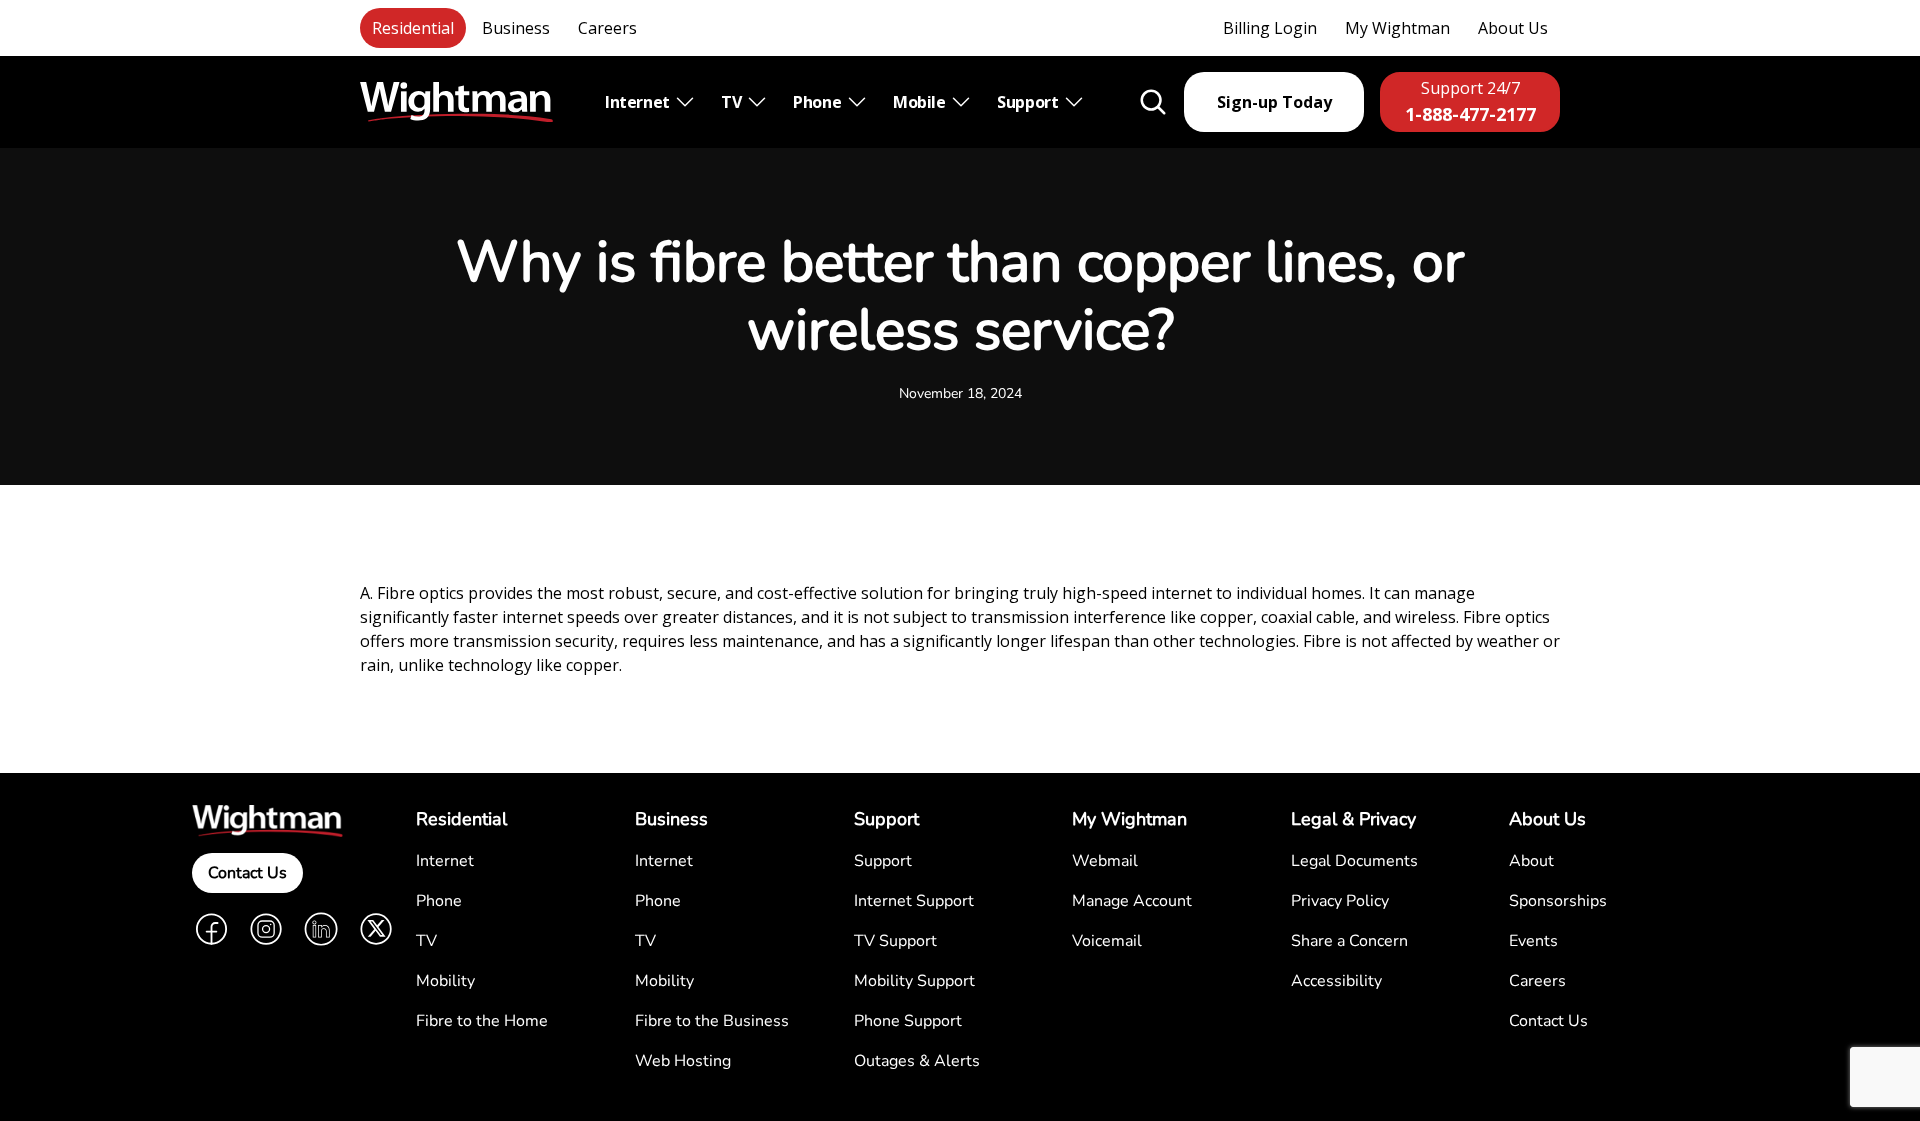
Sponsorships (1558, 901)
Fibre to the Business (712, 1021)
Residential (413, 28)
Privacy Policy (1340, 901)
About (1531, 861)
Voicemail (1107, 941)
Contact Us (247, 873)
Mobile (921, 102)
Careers (607, 28)
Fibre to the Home (482, 1021)
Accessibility (1336, 981)
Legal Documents (1354, 861)
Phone (819, 102)
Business (516, 28)
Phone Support (908, 1021)
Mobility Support (914, 981)
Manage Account (1132, 901)
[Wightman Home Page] (456, 102)
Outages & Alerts (917, 1061)
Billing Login (1270, 28)
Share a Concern (1349, 941)
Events (1533, 941)
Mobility (445, 981)
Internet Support (914, 901)
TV (733, 102)
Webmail (1105, 861)
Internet (639, 102)
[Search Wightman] (1153, 102)
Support (1029, 102)
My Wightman (1397, 28)
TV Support (895, 941)
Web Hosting (683, 1061)
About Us (1513, 28)
